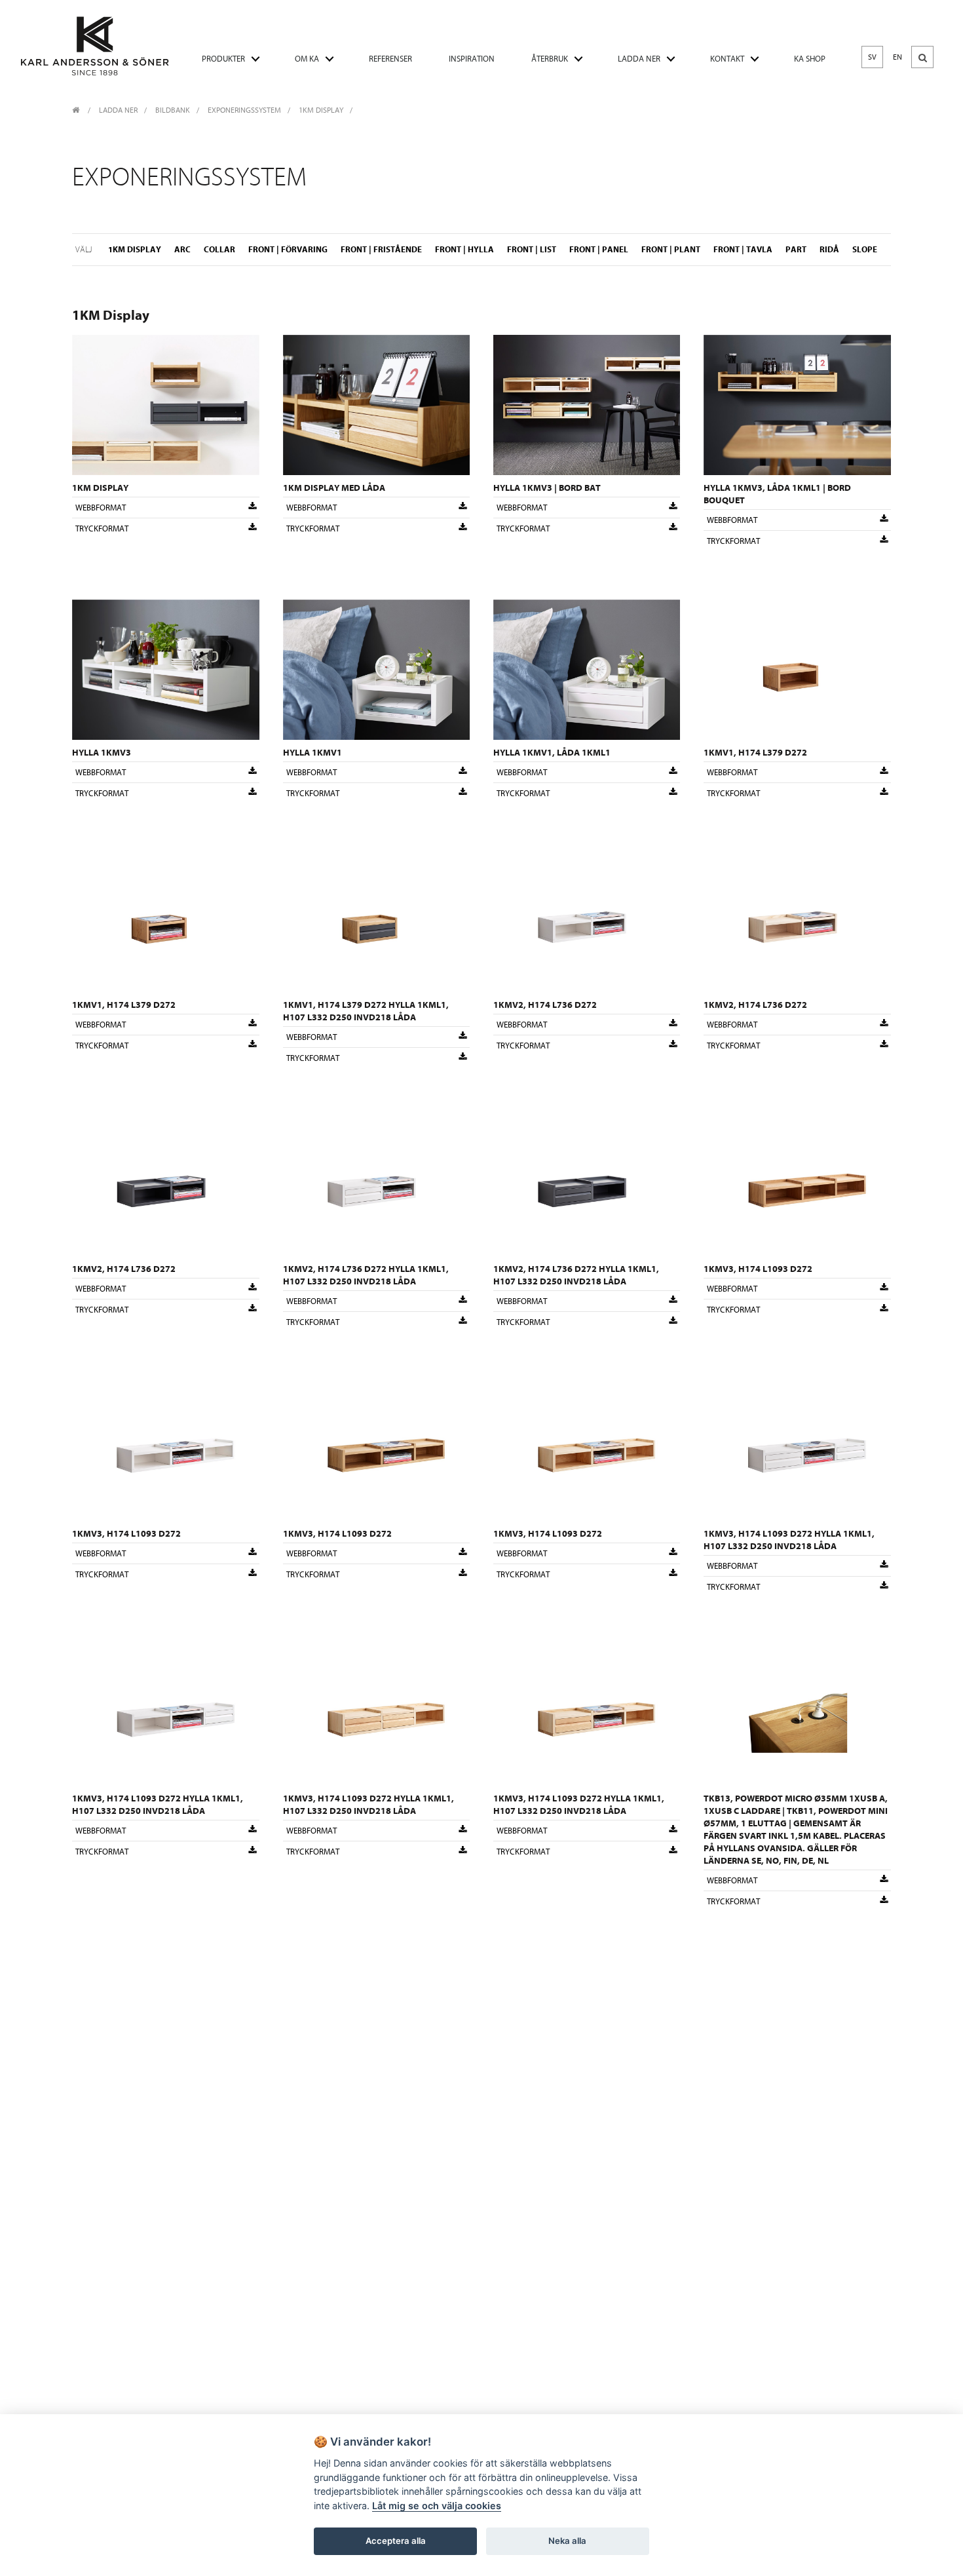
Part (796, 249)
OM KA (307, 59)
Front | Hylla (464, 249)
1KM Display (321, 110)
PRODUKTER (223, 59)
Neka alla (567, 2541)
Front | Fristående (381, 249)
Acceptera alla (396, 2541)
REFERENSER (390, 59)
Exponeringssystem (244, 110)
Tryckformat (102, 529)
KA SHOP (810, 59)
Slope (865, 249)
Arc (182, 249)
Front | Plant (671, 249)
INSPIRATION (472, 59)
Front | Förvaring (288, 249)
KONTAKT (727, 59)
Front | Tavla (743, 249)
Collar (219, 249)
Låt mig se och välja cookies (437, 2506)
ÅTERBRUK (550, 59)
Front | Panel (599, 249)
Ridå (829, 249)
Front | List (532, 249)
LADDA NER (639, 59)
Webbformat (101, 508)
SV (872, 57)
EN (897, 57)
